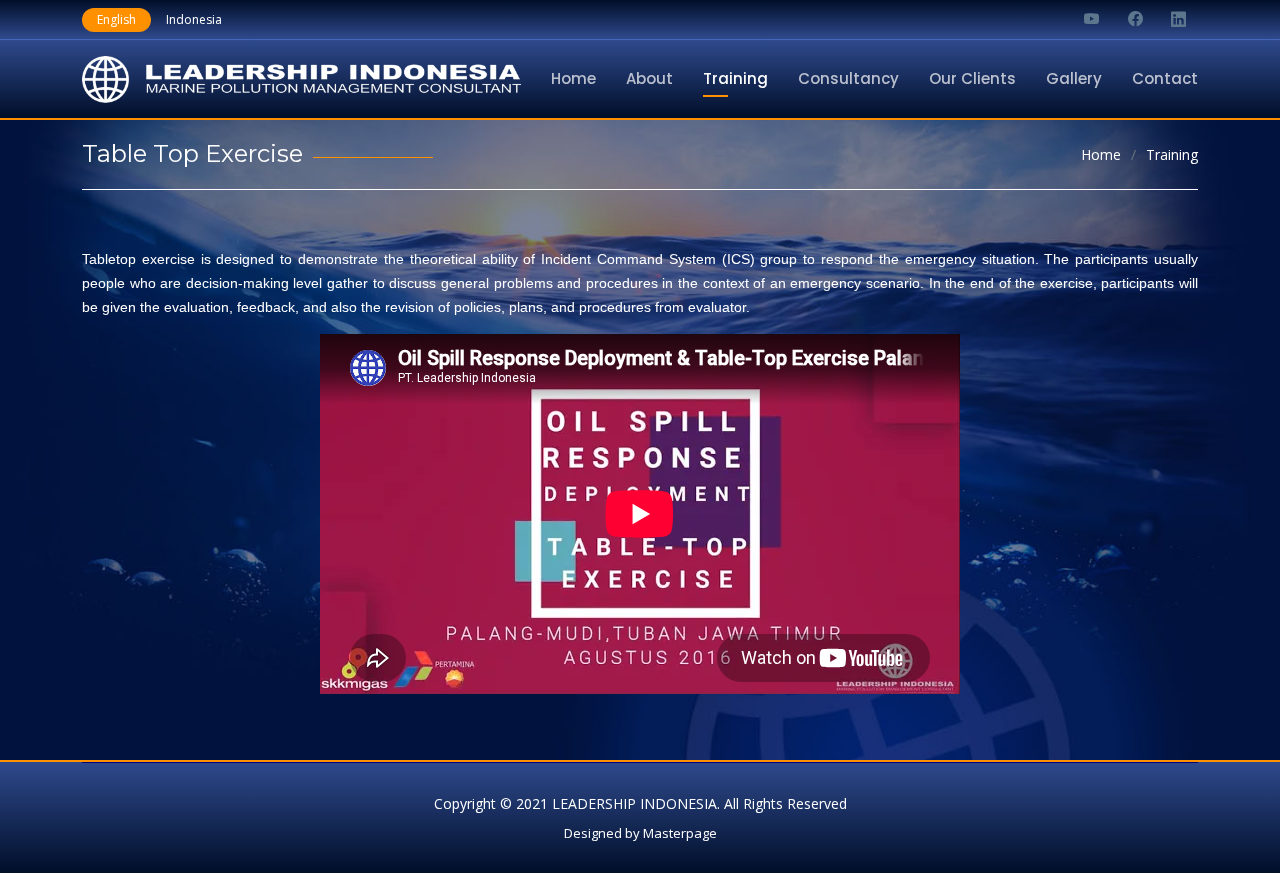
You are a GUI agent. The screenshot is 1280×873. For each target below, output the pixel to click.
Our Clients (972, 78)
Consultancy (848, 78)
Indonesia (194, 19)
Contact (1165, 78)
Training (735, 78)
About (649, 78)
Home (573, 78)
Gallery (1074, 78)
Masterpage (680, 833)
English (116, 19)
